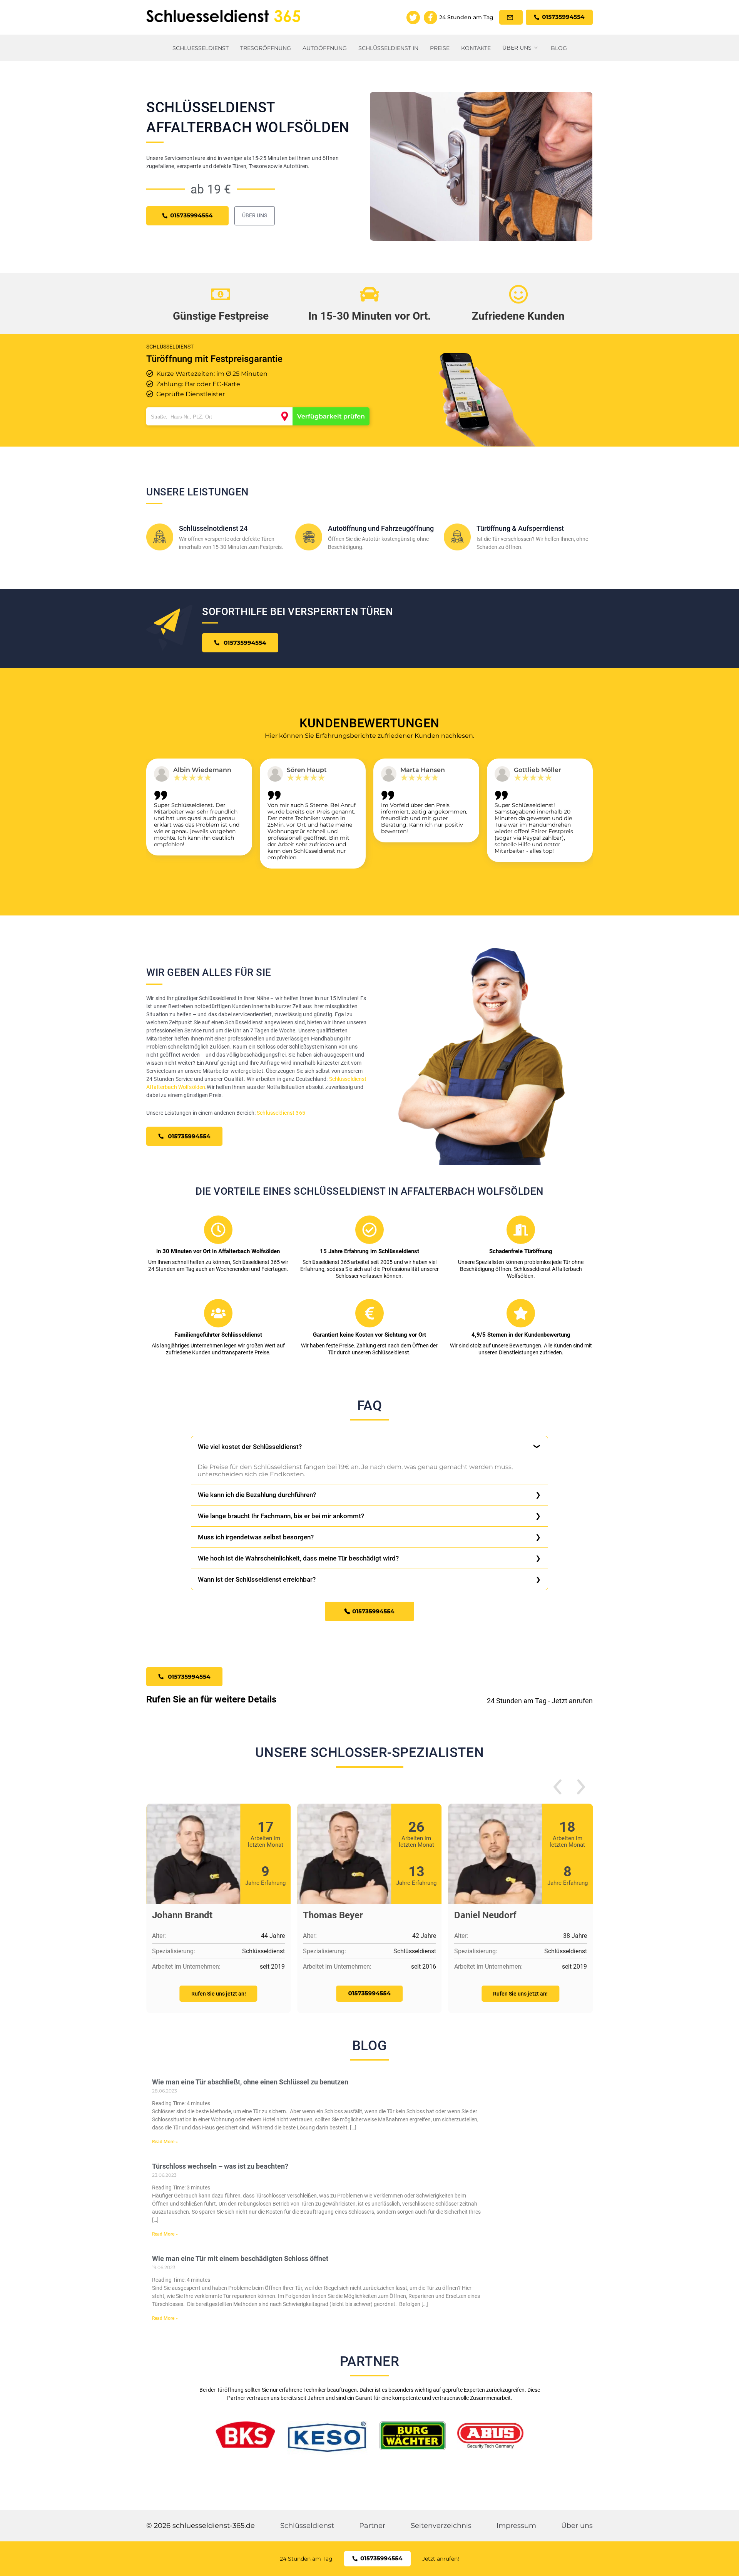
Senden (369, 1377)
